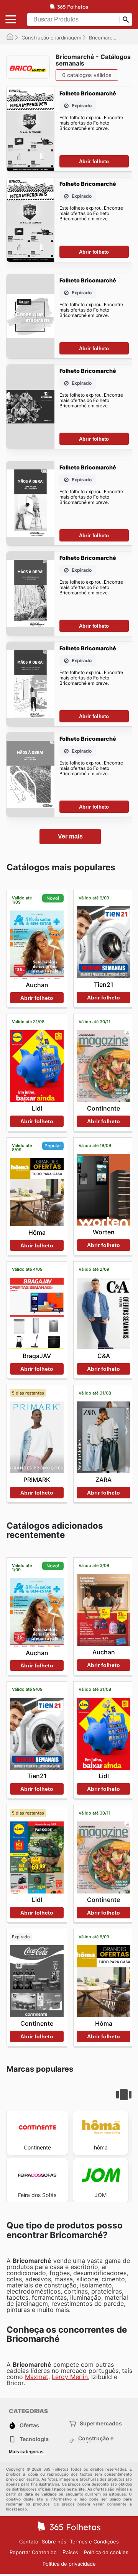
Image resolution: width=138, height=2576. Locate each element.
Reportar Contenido (33, 2552)
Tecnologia (34, 2439)
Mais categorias (26, 2452)
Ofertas (29, 2425)
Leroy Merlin (70, 2377)
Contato (29, 2542)
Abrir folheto (94, 162)
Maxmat (37, 2377)
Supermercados (101, 2423)
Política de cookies (106, 2552)
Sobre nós (54, 2542)
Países (70, 2552)
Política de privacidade (69, 2564)
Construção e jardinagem (51, 38)
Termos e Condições (94, 2542)
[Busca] (126, 20)
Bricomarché (104, 38)
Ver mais (70, 836)
